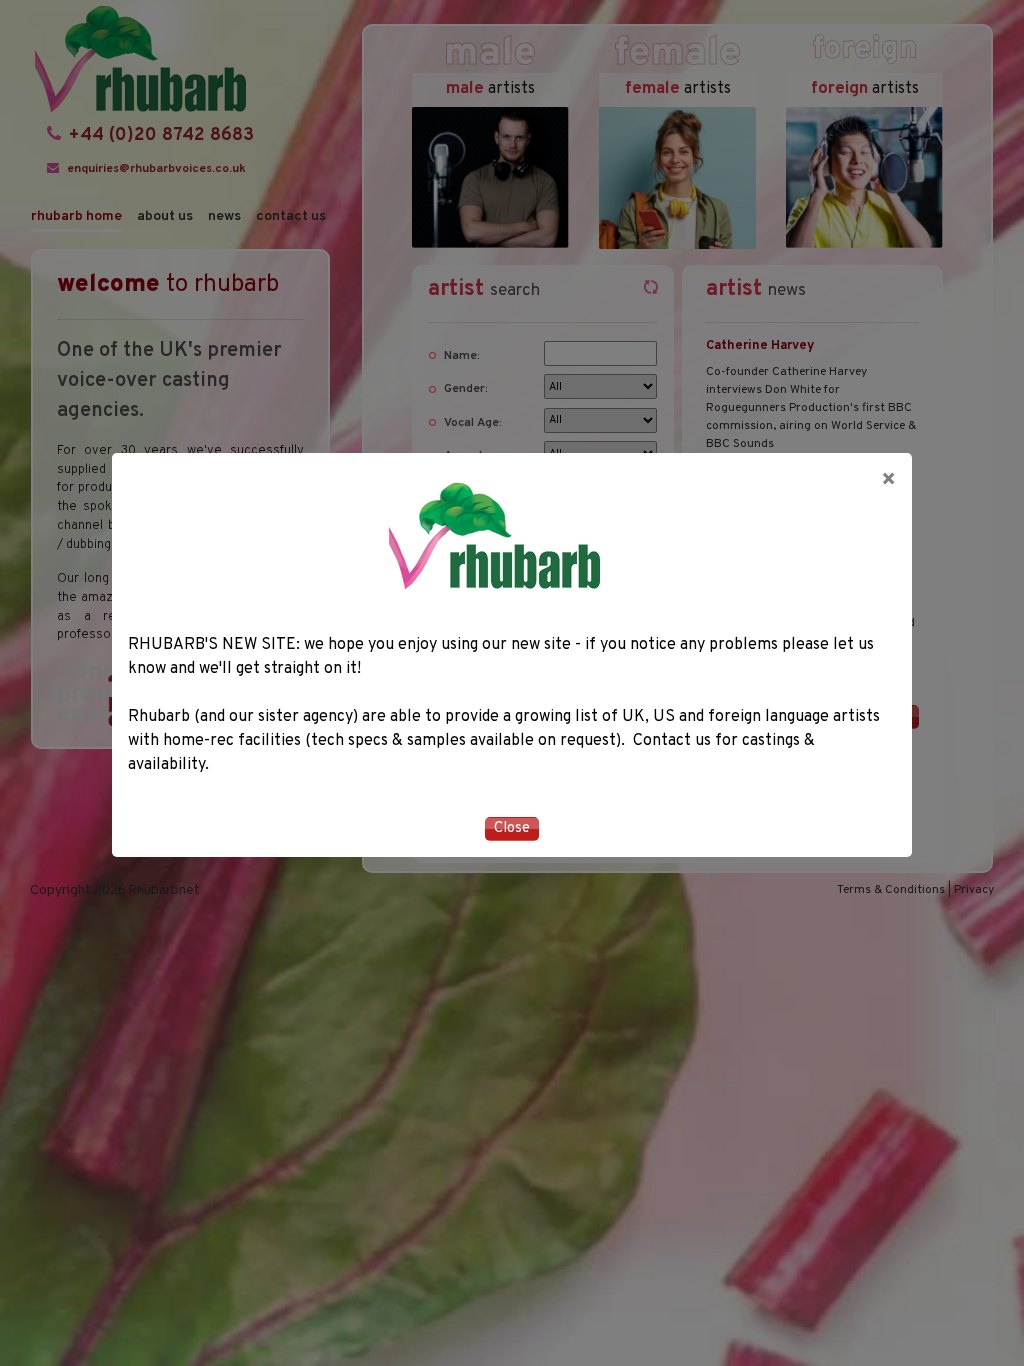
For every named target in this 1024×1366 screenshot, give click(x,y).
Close (512, 828)
